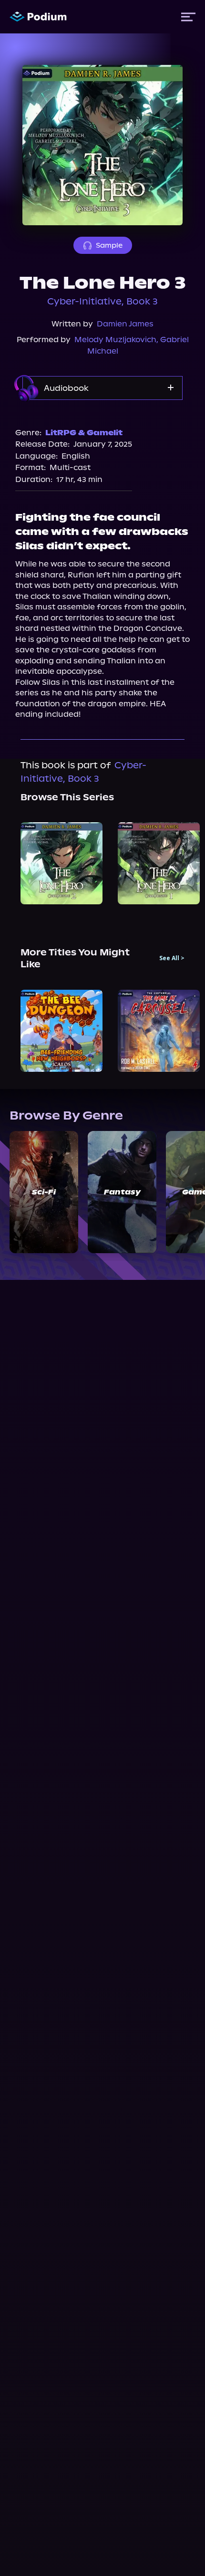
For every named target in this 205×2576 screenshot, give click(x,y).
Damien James (125, 324)
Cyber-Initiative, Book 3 (102, 301)
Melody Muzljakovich (115, 340)
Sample (109, 245)
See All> (172, 958)
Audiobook (66, 388)
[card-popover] (61, 863)
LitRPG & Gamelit (84, 433)
